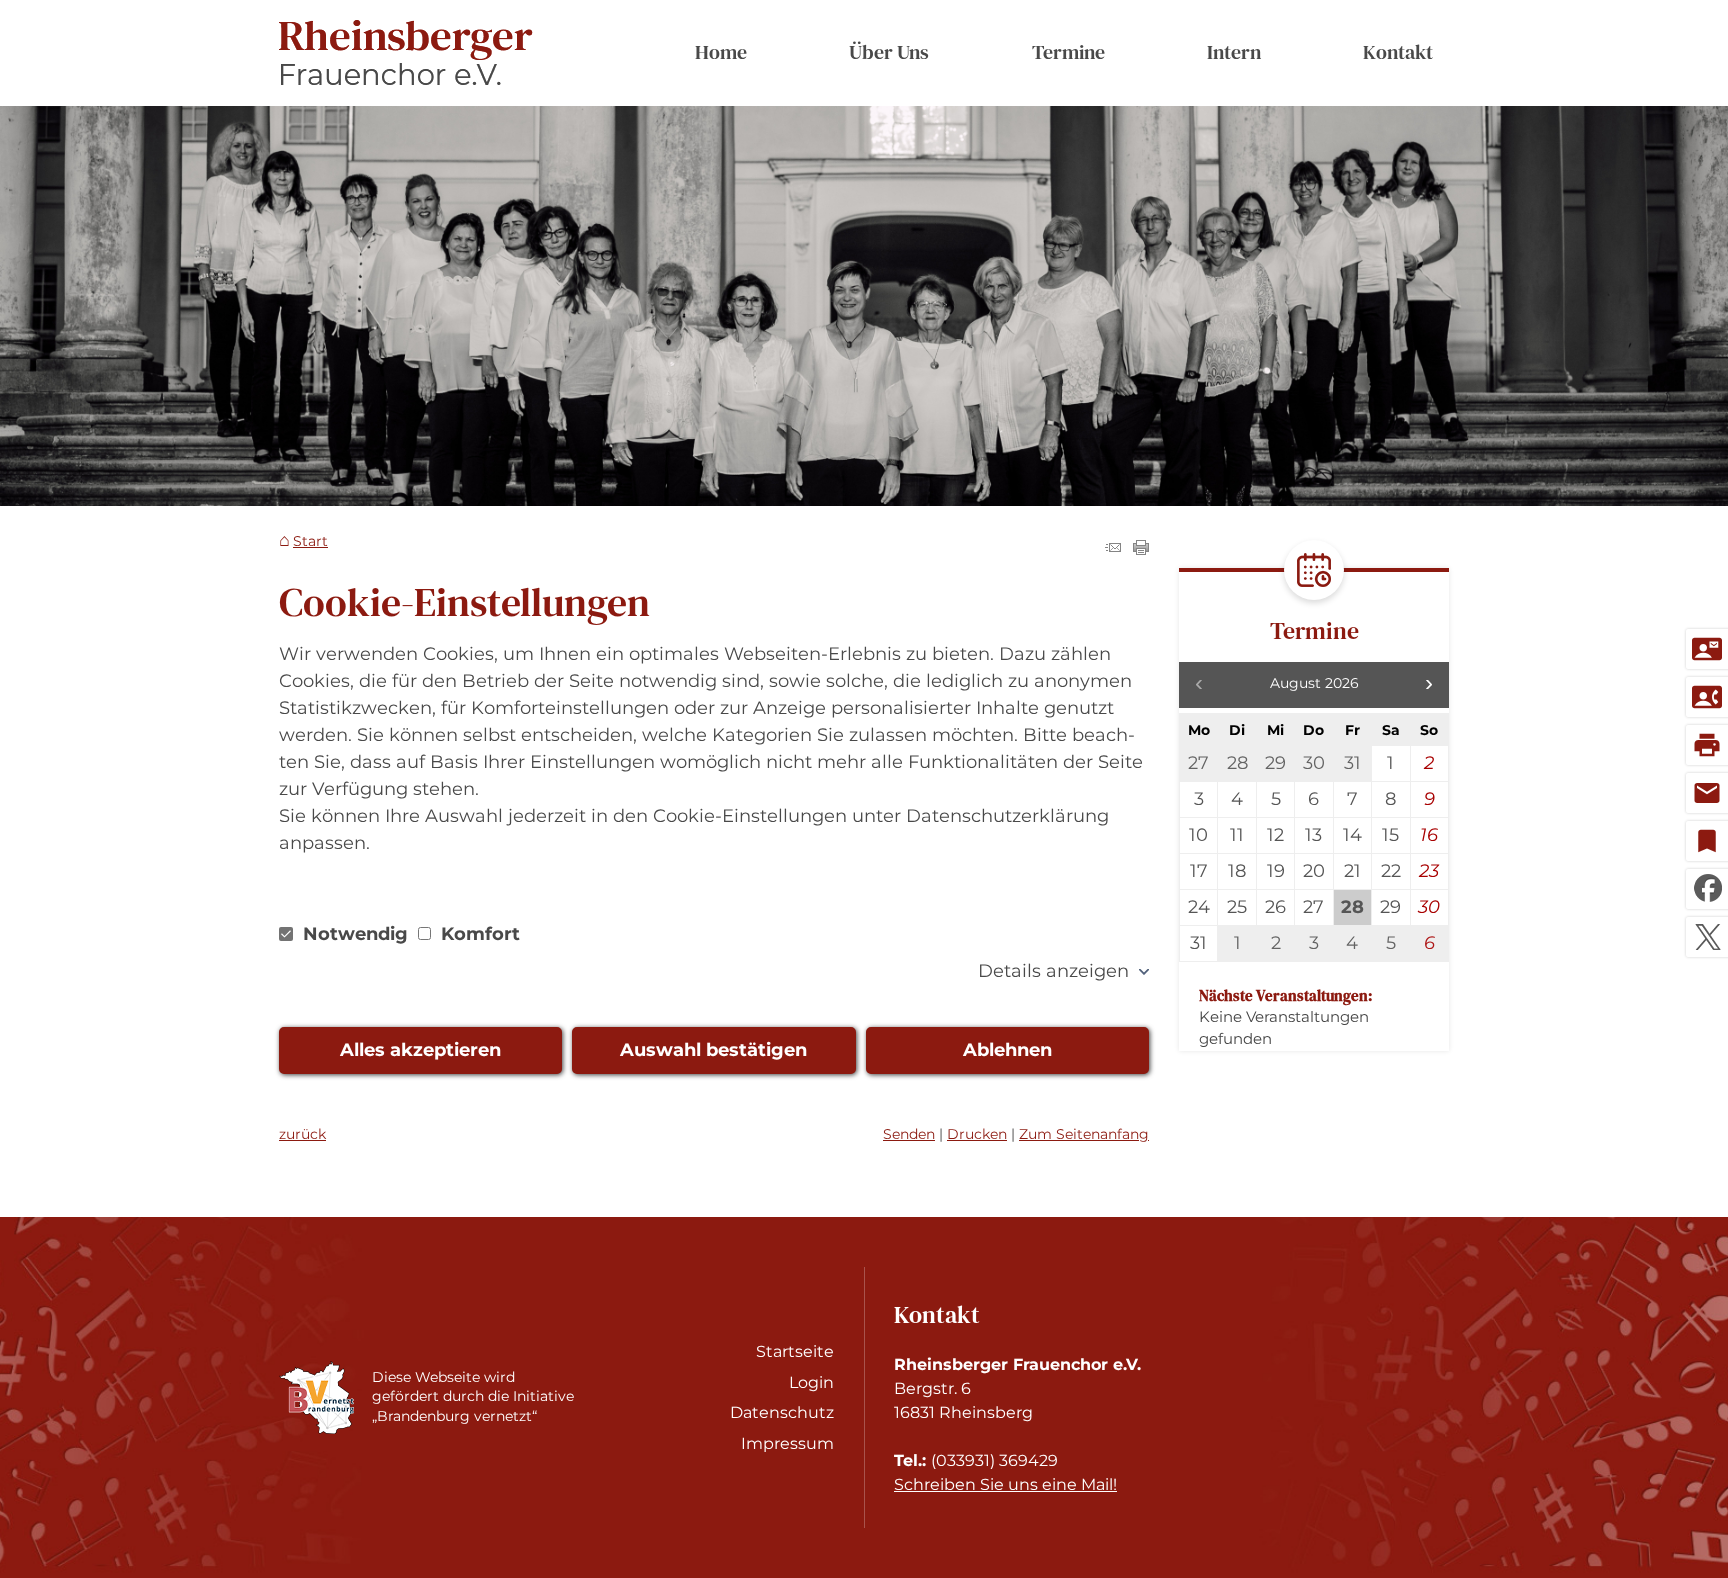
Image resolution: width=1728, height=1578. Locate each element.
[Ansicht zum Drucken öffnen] (1141, 549)
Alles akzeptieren (420, 1050)
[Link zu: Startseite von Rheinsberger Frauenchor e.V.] (406, 53)
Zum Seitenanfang (1084, 1134)
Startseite (795, 1351)
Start (310, 541)
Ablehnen (1007, 1050)
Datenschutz (782, 1412)
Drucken (977, 1134)
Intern (1234, 52)
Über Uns (889, 52)
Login (811, 1382)
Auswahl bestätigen (713, 1050)
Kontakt (1398, 52)
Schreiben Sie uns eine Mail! (1005, 1484)
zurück (302, 1134)
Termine (1068, 52)
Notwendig (355, 934)
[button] (1429, 685)
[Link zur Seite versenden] (1113, 549)
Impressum (787, 1443)
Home (721, 52)
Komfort (478, 934)
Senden (909, 1134)
